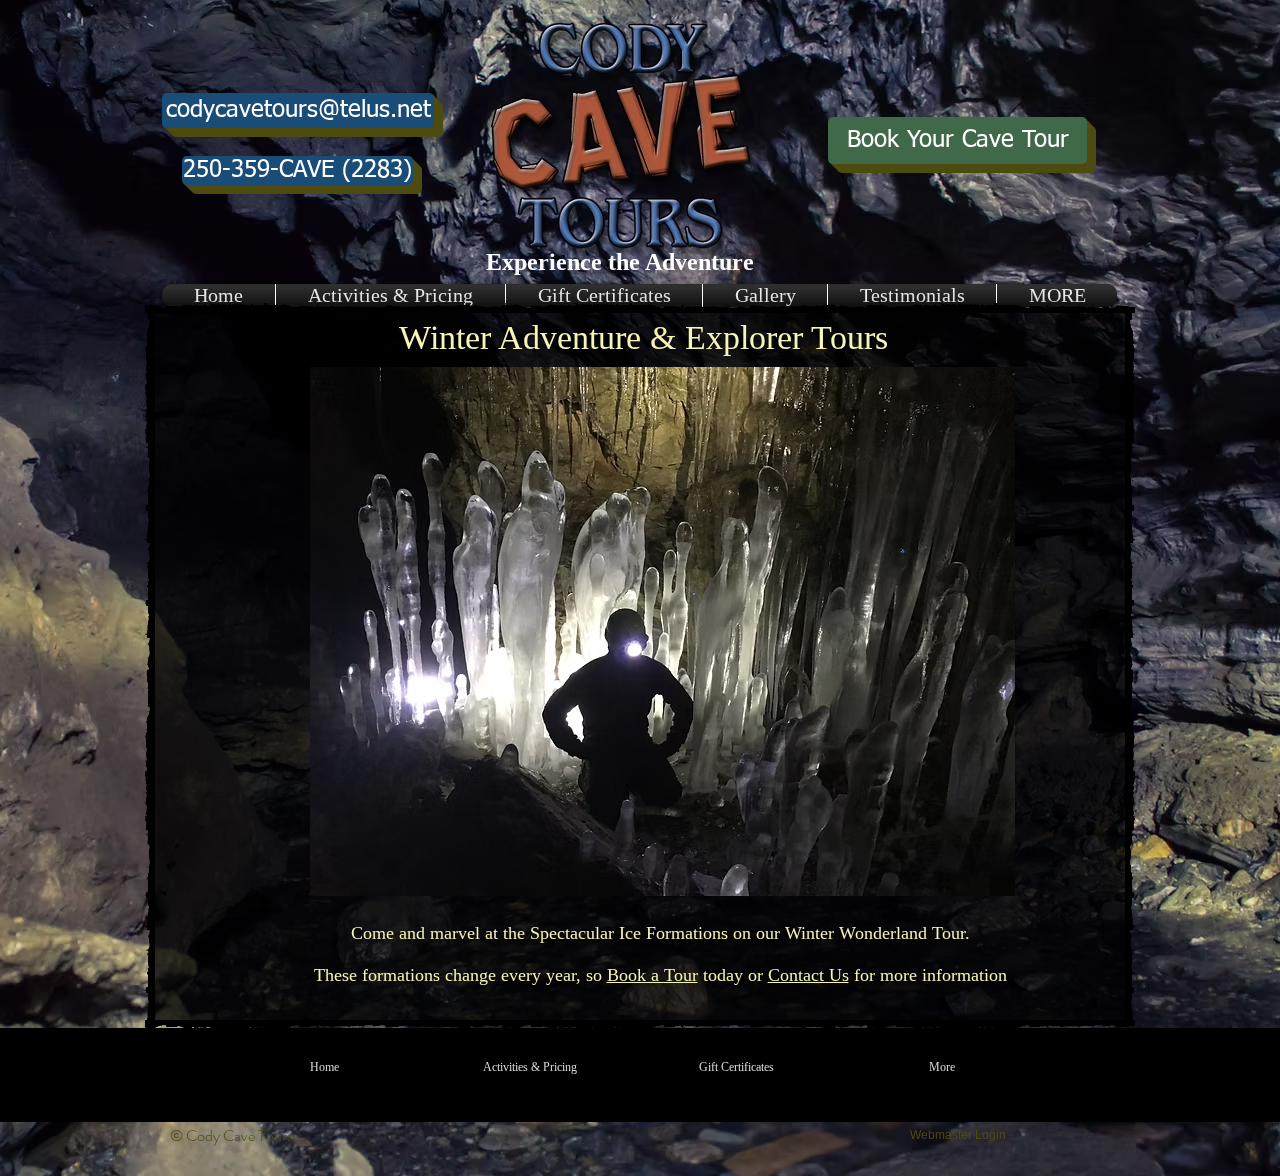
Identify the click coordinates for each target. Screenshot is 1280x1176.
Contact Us (808, 975)
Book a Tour (652, 975)
